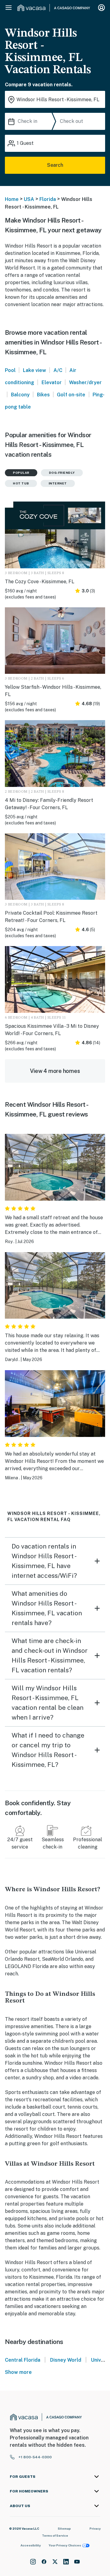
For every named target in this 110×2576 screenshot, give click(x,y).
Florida (48, 199)
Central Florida (23, 2360)
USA (29, 199)
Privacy (95, 2528)
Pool (10, 370)
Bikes (43, 395)
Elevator (52, 382)
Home (12, 199)
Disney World (66, 2360)
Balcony (20, 395)
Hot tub (21, 483)
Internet (58, 483)
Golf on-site (71, 395)
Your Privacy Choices (65, 2545)
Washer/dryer (85, 382)
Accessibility (31, 2545)
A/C (58, 370)
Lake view (35, 370)
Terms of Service (55, 2535)
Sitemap (64, 2528)
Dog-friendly (62, 473)
